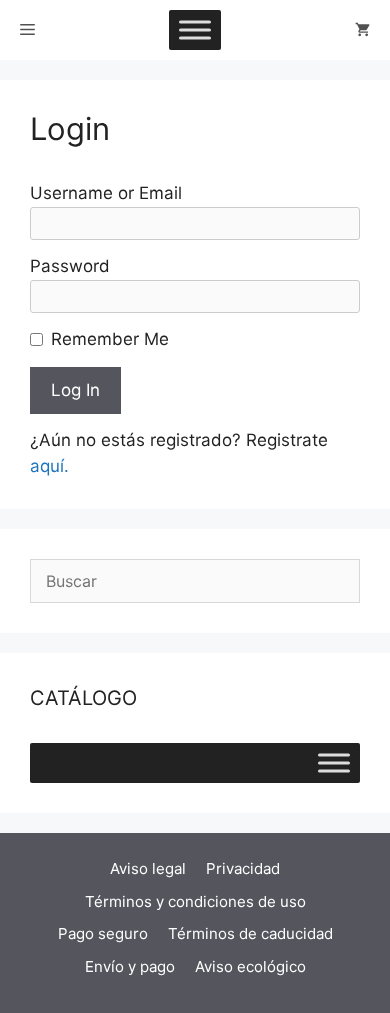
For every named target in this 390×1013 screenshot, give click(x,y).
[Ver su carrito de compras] (362, 30)
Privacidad (243, 868)
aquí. (49, 466)
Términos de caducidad (250, 933)
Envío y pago (130, 966)
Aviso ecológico (250, 966)
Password (70, 266)
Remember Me (110, 339)
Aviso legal (148, 868)
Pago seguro (103, 933)
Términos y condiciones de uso (195, 901)
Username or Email (106, 193)
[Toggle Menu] (195, 29)
